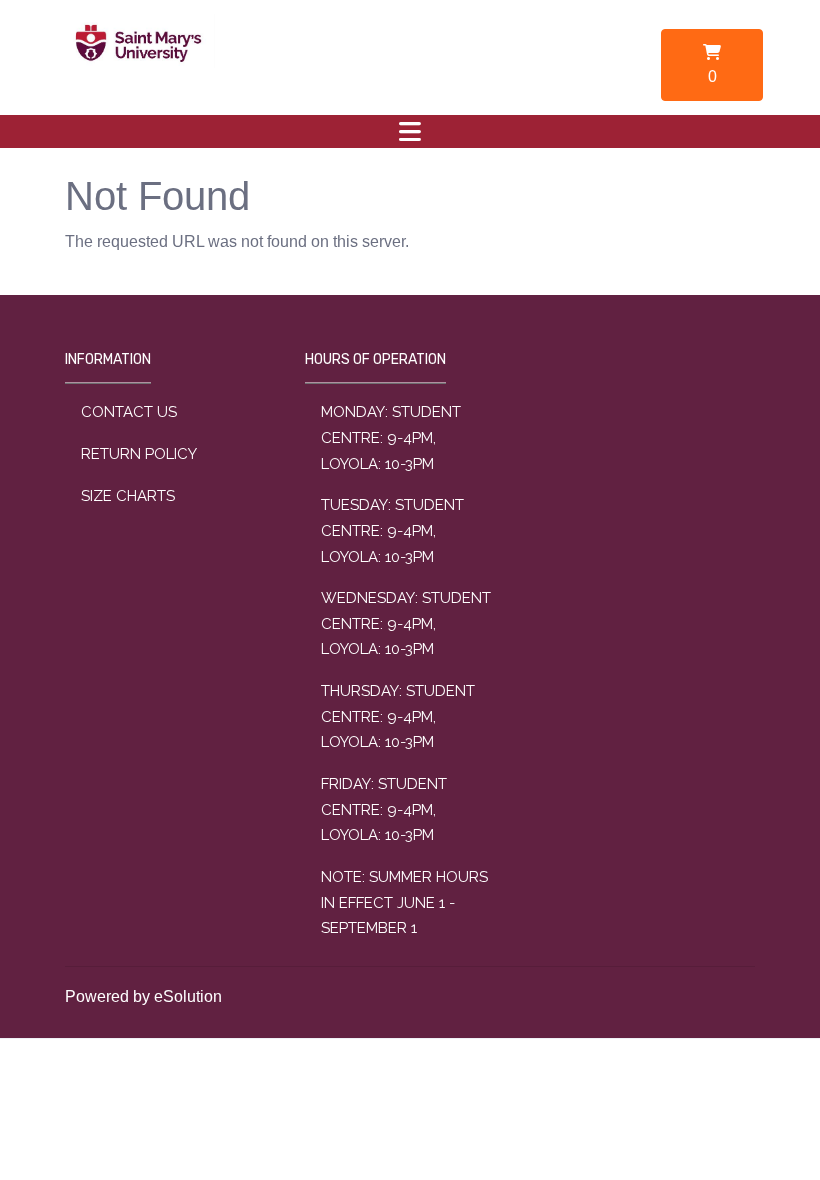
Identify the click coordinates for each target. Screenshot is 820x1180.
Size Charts (128, 496)
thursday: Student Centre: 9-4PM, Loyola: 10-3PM (398, 716)
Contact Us (129, 412)
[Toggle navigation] (410, 131)
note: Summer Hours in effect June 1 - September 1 (404, 902)
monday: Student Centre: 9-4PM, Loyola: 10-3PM (391, 437)
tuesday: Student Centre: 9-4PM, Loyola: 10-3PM (392, 530)
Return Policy (139, 454)
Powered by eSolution (143, 996)
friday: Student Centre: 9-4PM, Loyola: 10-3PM (384, 809)
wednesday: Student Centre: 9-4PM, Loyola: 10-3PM (406, 623)
